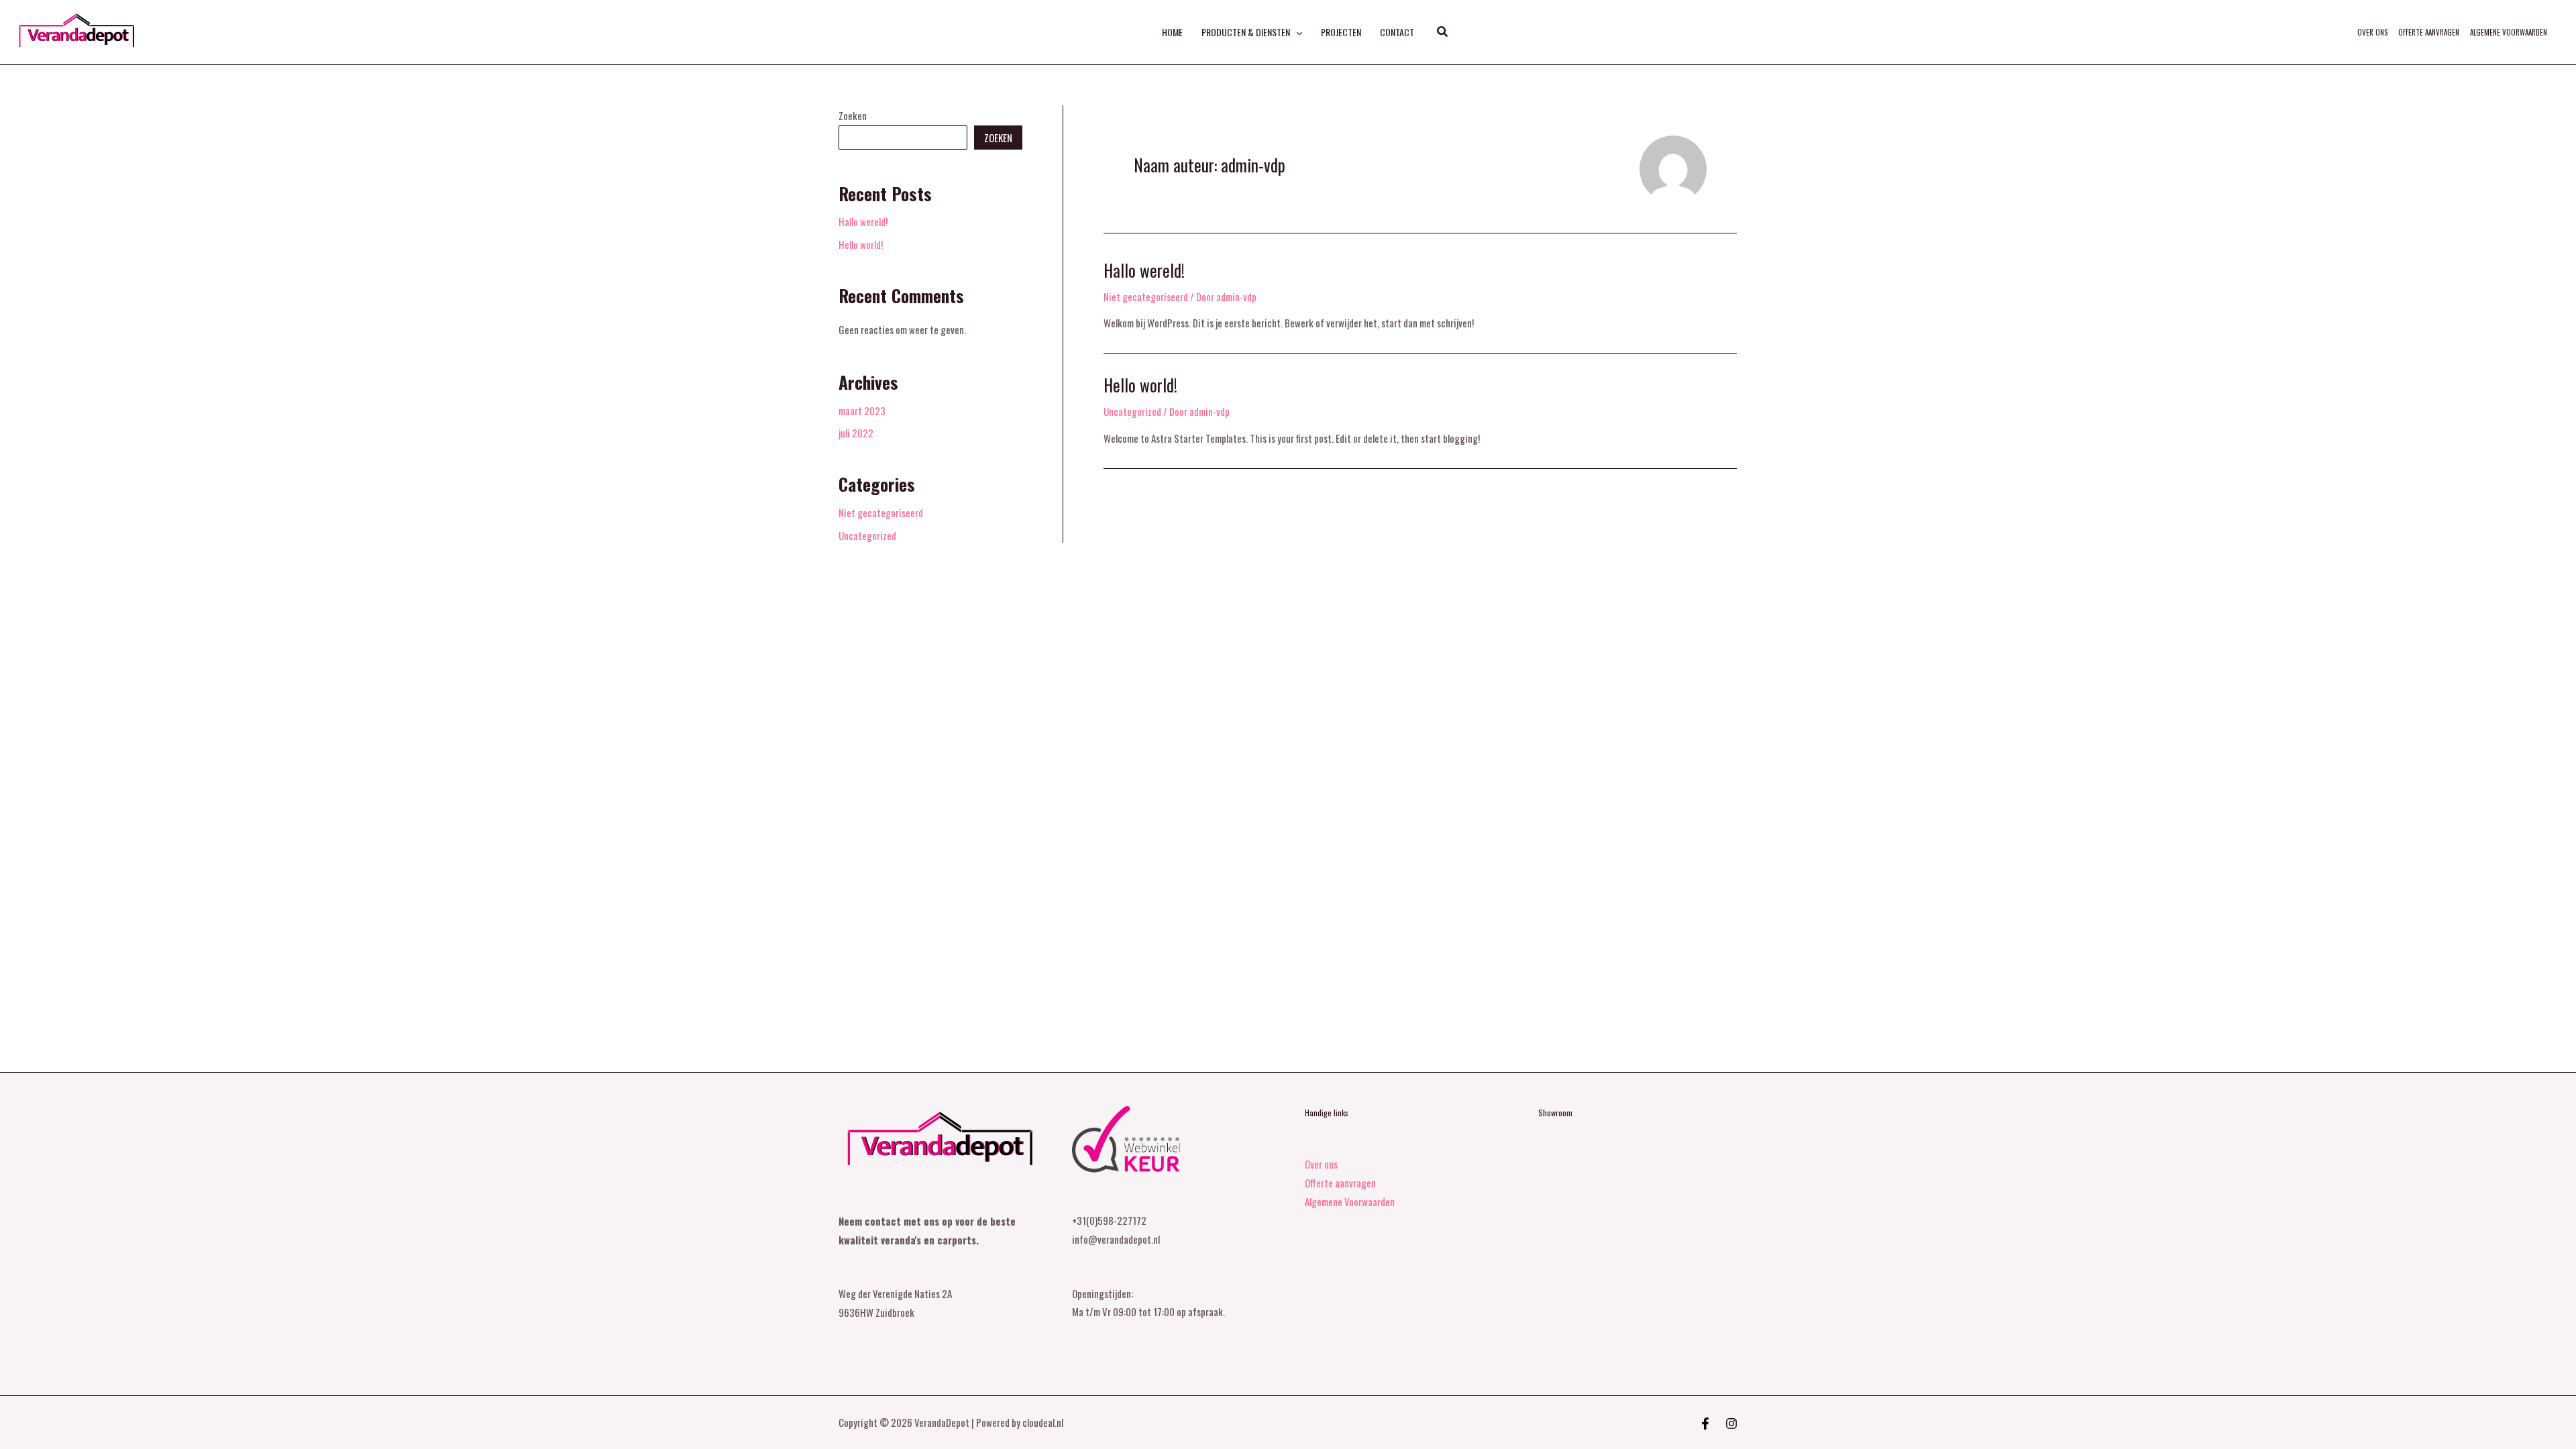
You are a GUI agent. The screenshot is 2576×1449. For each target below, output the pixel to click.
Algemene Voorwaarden (2509, 32)
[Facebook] (1705, 1424)
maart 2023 (862, 411)
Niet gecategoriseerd (881, 513)
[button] (1443, 32)
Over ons (2372, 32)
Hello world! (861, 244)
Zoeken (853, 115)
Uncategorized (867, 535)
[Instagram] (1731, 1424)
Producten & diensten (1246, 32)
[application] (1296, 32)
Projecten (1341, 32)
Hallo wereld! (863, 221)
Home (1172, 32)
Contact (1397, 32)
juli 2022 (856, 433)
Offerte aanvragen (2429, 32)
